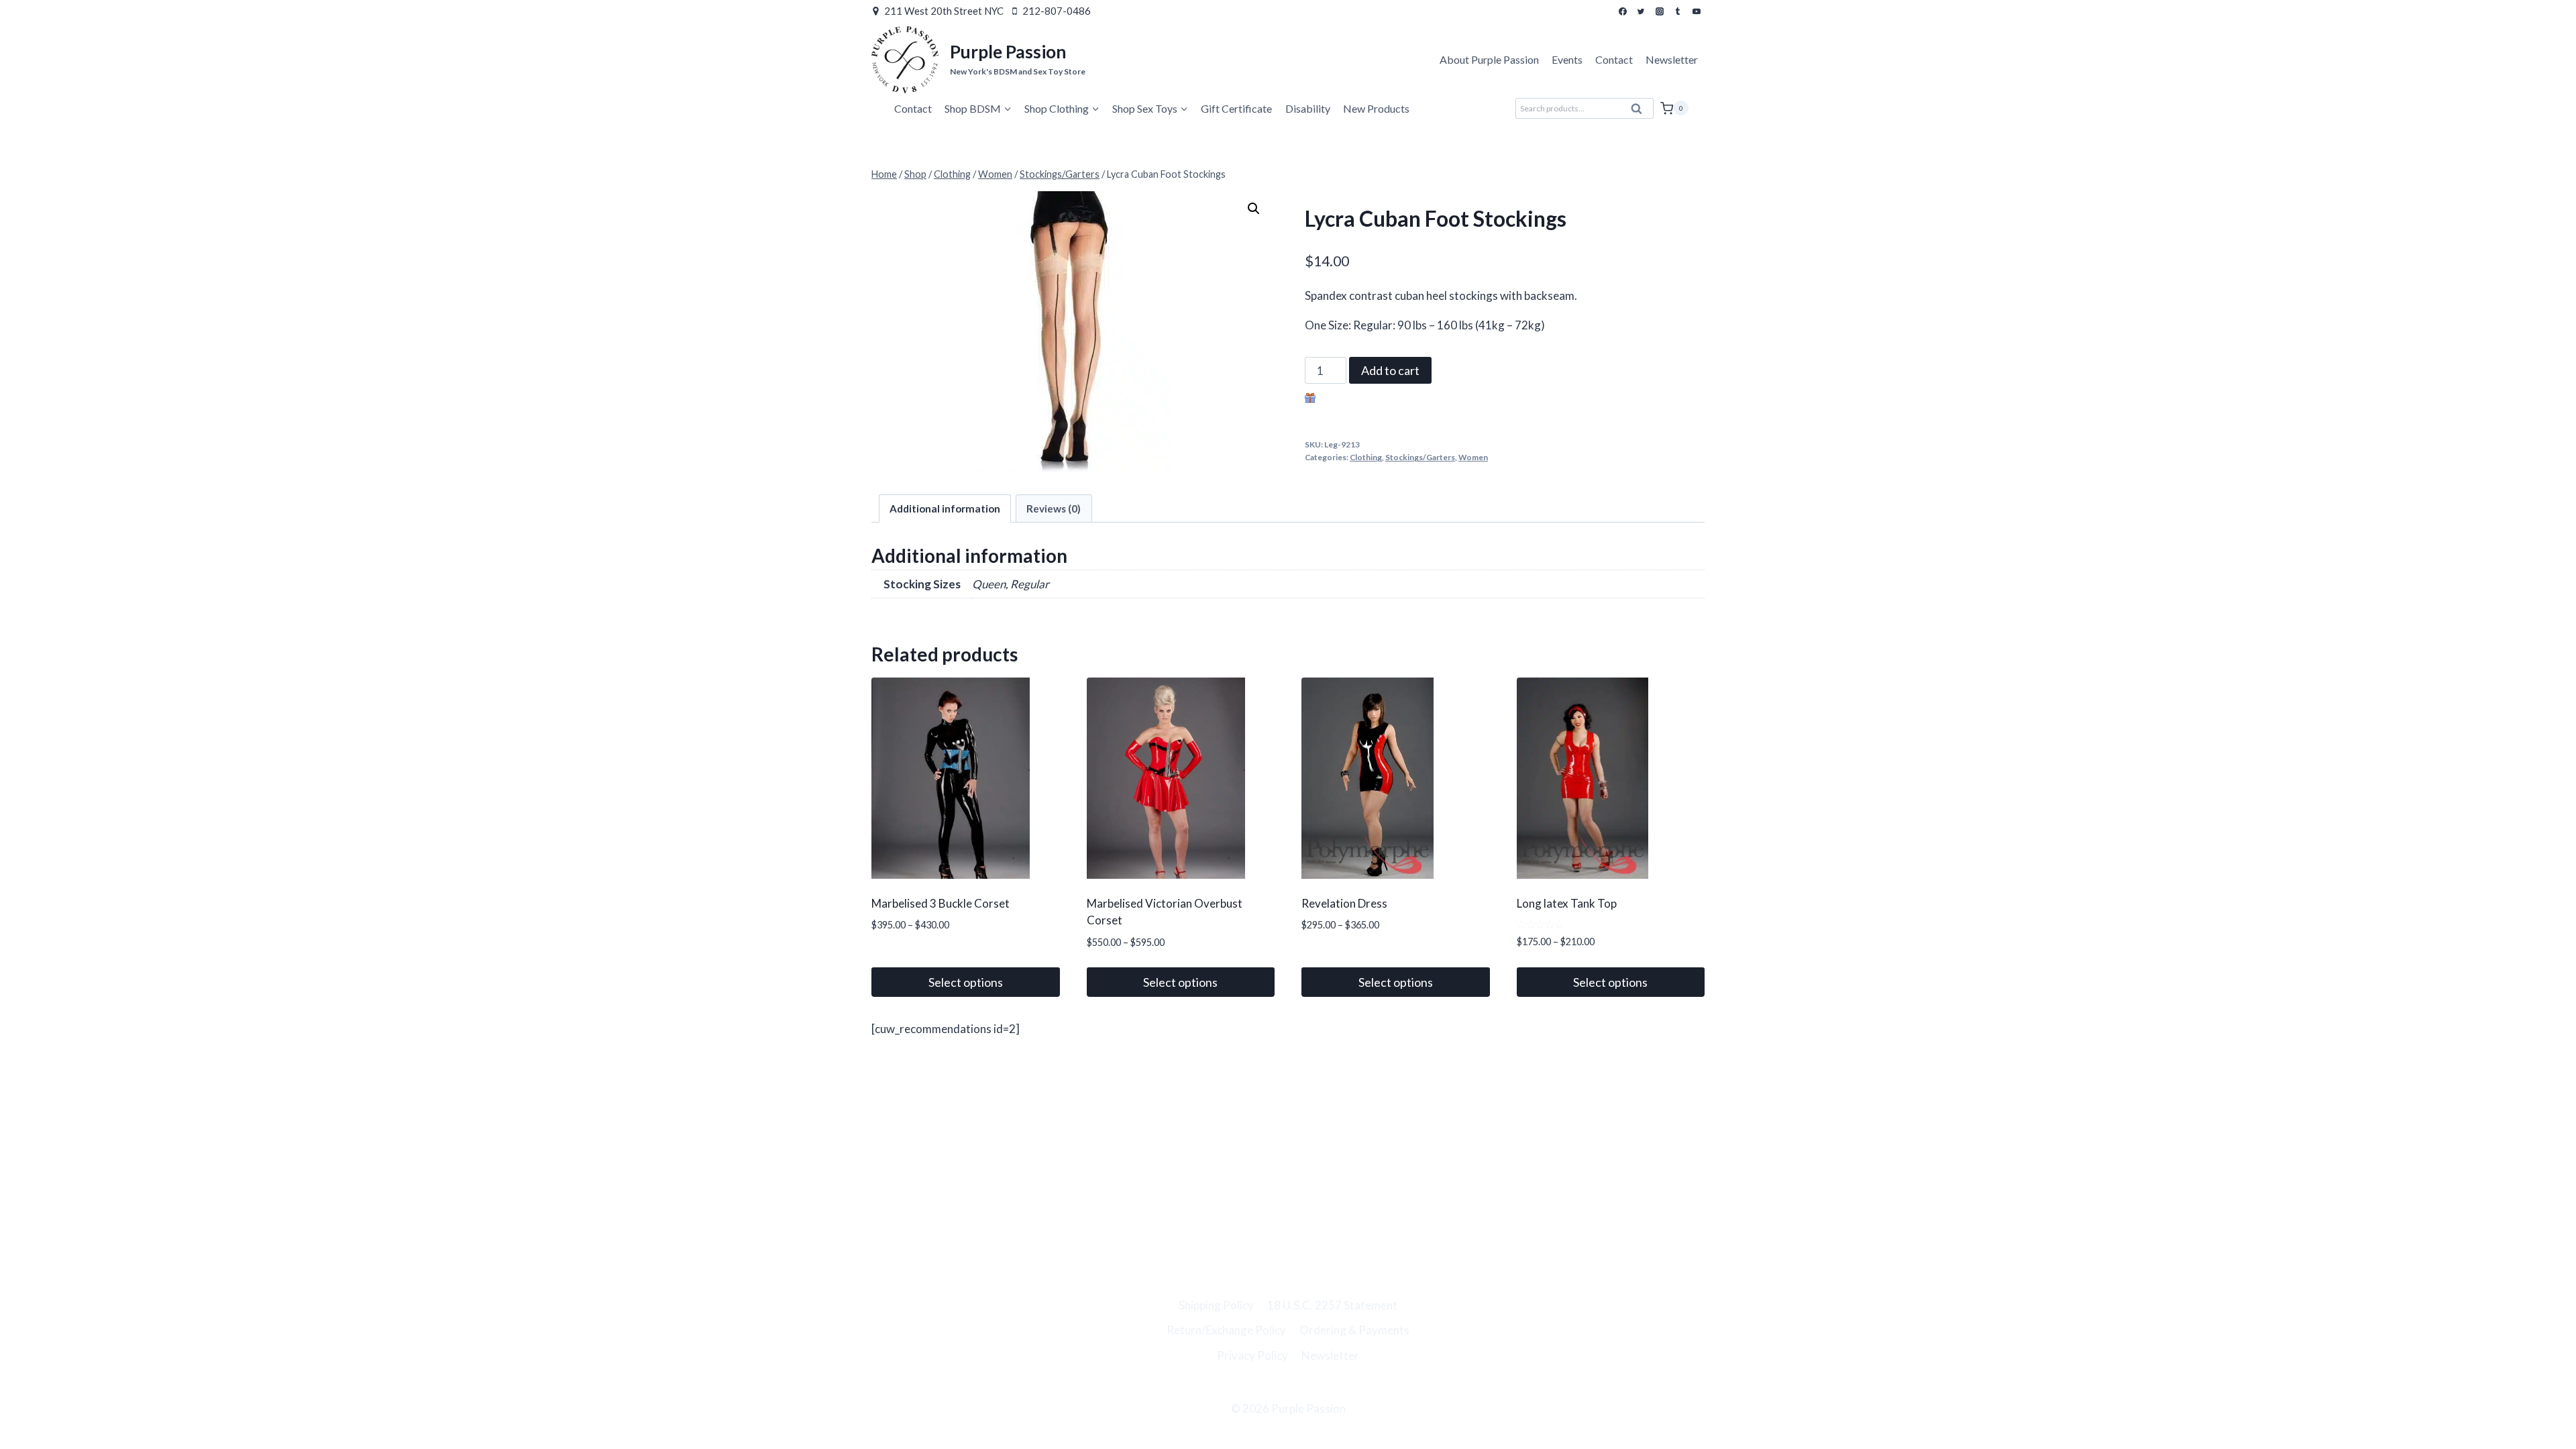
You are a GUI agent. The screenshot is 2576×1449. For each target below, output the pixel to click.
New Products (1376, 108)
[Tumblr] (1678, 11)
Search (1641, 112)
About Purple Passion (1489, 59)
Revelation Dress (1344, 903)
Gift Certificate (1236, 108)
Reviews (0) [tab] (1054, 508)
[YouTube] (1697, 11)
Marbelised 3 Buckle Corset (941, 903)
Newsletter (1672, 59)
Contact (1614, 59)
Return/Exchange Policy (1226, 1330)
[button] (1254, 209)
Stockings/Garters (1420, 457)
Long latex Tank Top (1567, 903)
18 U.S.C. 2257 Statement (1332, 1305)
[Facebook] (1623, 11)
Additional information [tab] (945, 508)
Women (1473, 457)
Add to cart (1390, 370)
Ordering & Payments (1354, 1330)
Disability (1308, 108)
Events (1567, 59)
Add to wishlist (1356, 399)
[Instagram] (1660, 11)
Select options (966, 982)
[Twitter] (1641, 11)
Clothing (1366, 457)
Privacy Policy (1252, 1355)
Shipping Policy (1216, 1305)
